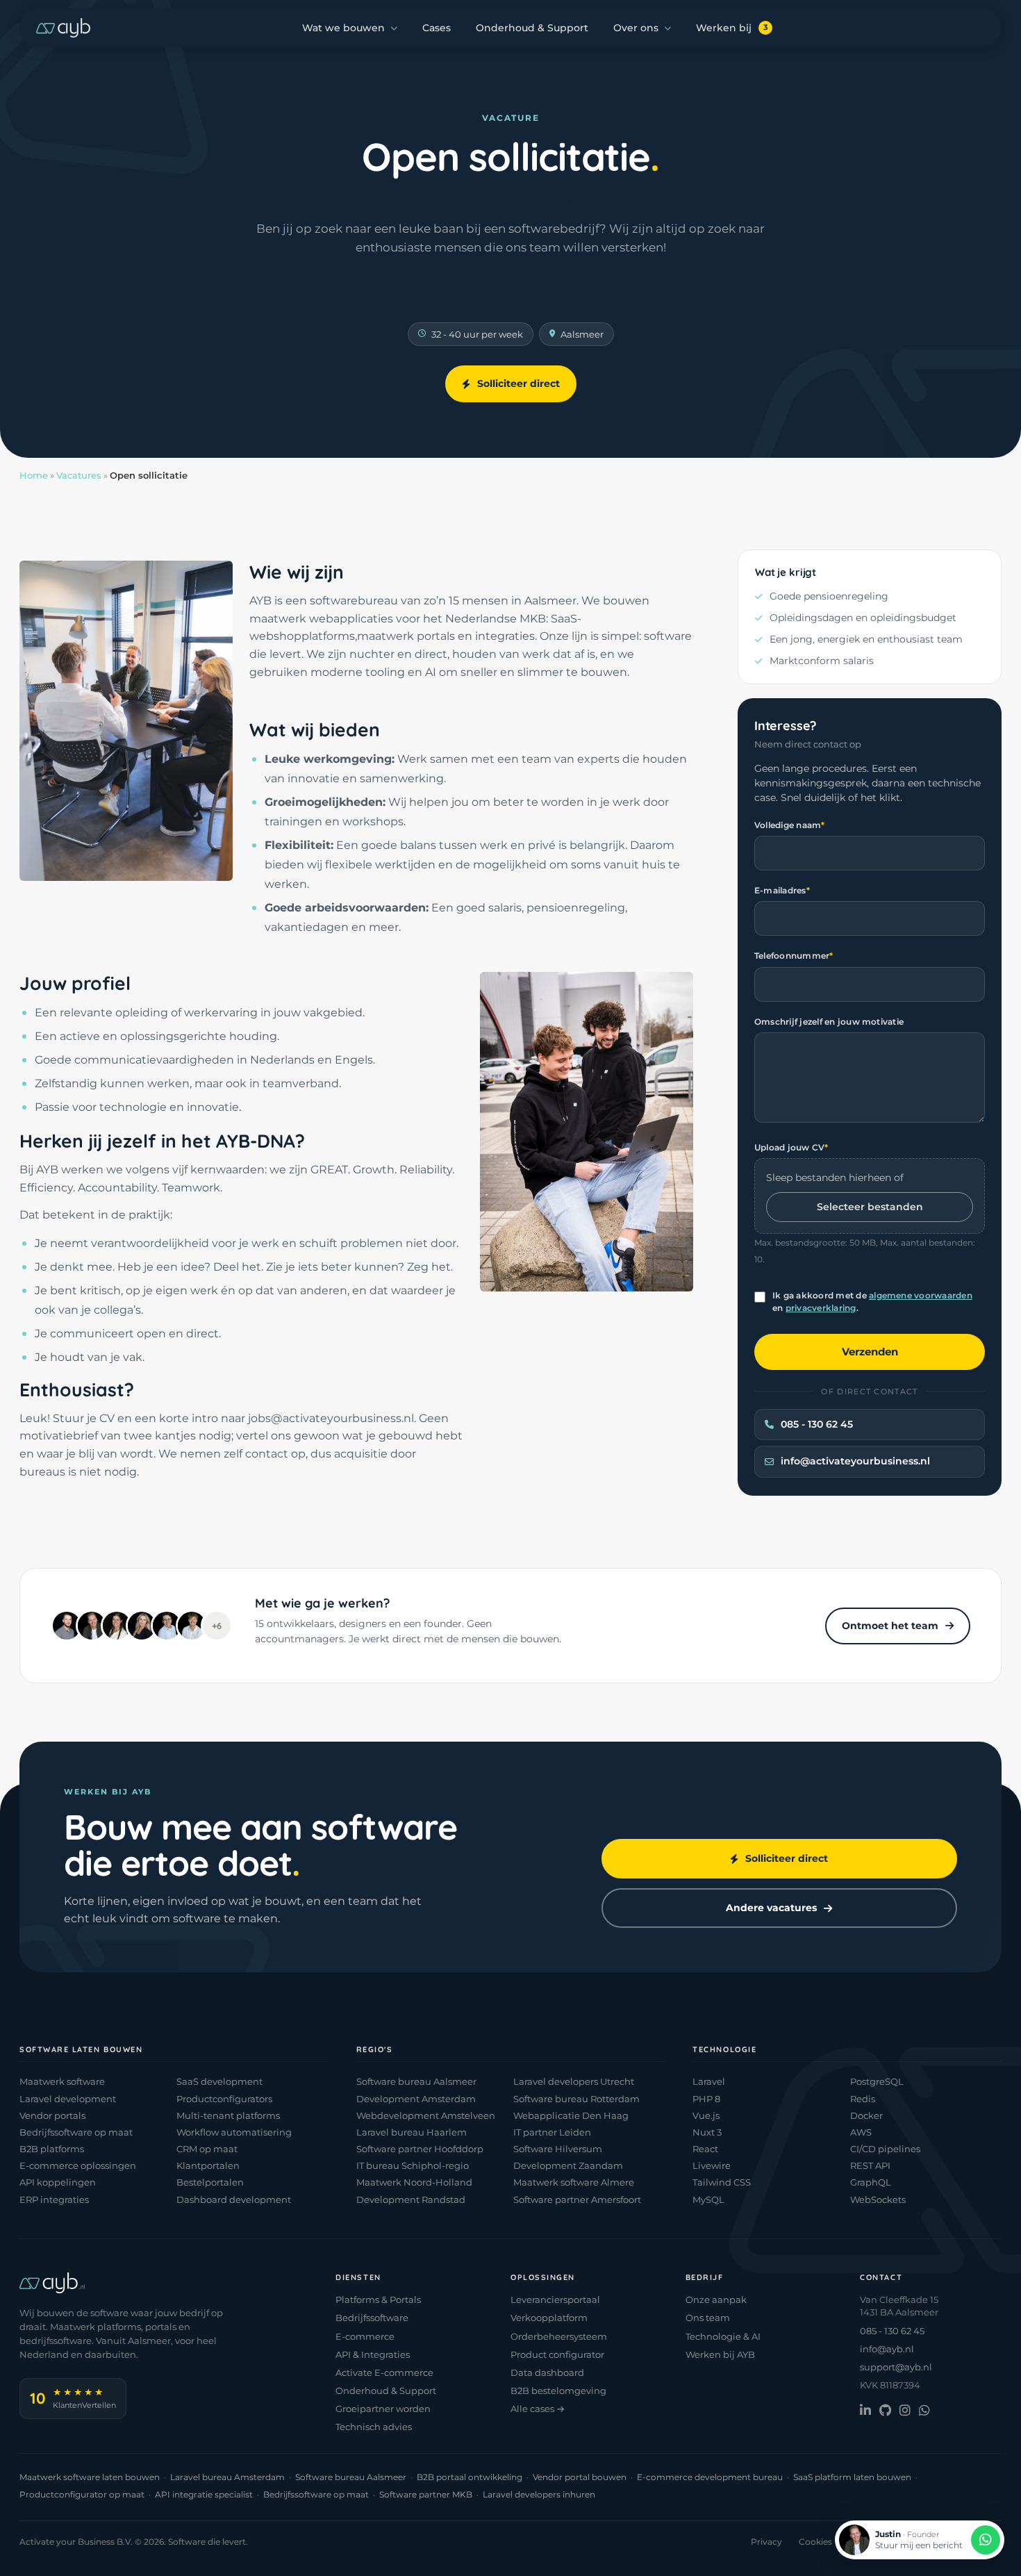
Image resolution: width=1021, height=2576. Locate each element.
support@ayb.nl (896, 2367)
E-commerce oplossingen (78, 2165)
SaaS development (219, 2081)
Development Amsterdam (416, 2099)
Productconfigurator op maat (82, 2494)
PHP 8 (706, 2099)
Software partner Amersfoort (577, 2199)
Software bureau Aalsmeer (416, 2081)
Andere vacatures (771, 1908)
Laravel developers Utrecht (574, 2081)
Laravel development (68, 2099)
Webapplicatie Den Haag (571, 2115)
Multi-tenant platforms (228, 2115)
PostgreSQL (877, 2081)
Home (34, 475)
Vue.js (706, 2115)
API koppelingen (58, 2182)
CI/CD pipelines (885, 2149)
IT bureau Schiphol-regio (413, 2165)
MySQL (708, 2199)
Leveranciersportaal (555, 2300)
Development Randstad (411, 2199)
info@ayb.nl (887, 2349)
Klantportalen (208, 2165)
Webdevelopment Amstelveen (426, 2115)
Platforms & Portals (378, 2300)
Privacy (766, 2542)
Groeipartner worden (383, 2409)
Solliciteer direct (518, 383)
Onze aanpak (716, 2300)
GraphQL (871, 2182)
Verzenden (870, 1352)
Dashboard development (234, 2199)
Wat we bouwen (343, 28)
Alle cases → (538, 2409)
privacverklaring (821, 1308)
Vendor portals (52, 2115)
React (705, 2149)
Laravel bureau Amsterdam (227, 2477)
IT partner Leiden (552, 2132)
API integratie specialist (204, 2494)
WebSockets (878, 2199)
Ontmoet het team (890, 1626)
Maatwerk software (62, 2081)
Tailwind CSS (722, 2182)
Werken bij (732, 28)
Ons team (708, 2318)
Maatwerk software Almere (574, 2182)
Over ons (636, 28)
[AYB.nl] (63, 28)
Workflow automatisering (234, 2132)
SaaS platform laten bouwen (852, 2477)
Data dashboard (547, 2372)
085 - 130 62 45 (817, 1424)
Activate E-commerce (384, 2372)
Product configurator (557, 2354)
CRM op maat (207, 2149)
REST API (870, 2165)
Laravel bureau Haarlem (412, 2132)
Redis (863, 2099)
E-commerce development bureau (710, 2477)
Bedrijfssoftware (372, 2318)
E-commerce (365, 2336)
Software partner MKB (426, 2494)
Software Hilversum (558, 2149)
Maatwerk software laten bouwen (90, 2477)
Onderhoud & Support (532, 28)
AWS (861, 2132)
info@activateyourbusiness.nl (855, 1461)
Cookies (815, 2542)
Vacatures (79, 475)
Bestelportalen (210, 2182)
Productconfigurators (224, 2099)
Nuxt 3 (707, 2132)
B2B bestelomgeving (558, 2391)
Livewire (712, 2165)
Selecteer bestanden (870, 1207)
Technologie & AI (723, 2336)
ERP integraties (54, 2199)
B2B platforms (52, 2149)
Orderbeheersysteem (559, 2336)
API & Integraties (373, 2354)
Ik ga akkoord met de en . (872, 1302)
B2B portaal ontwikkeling (470, 2477)
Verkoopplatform (549, 2318)
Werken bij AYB (720, 2354)
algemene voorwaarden (921, 1295)
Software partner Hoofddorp (420, 2149)
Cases (437, 28)
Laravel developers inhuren (539, 2494)
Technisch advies (374, 2427)
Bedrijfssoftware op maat (76, 2132)
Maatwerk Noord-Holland (414, 2182)
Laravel (709, 2081)
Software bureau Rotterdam (576, 2099)
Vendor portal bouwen (580, 2477)
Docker (866, 2115)
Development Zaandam (568, 2165)
